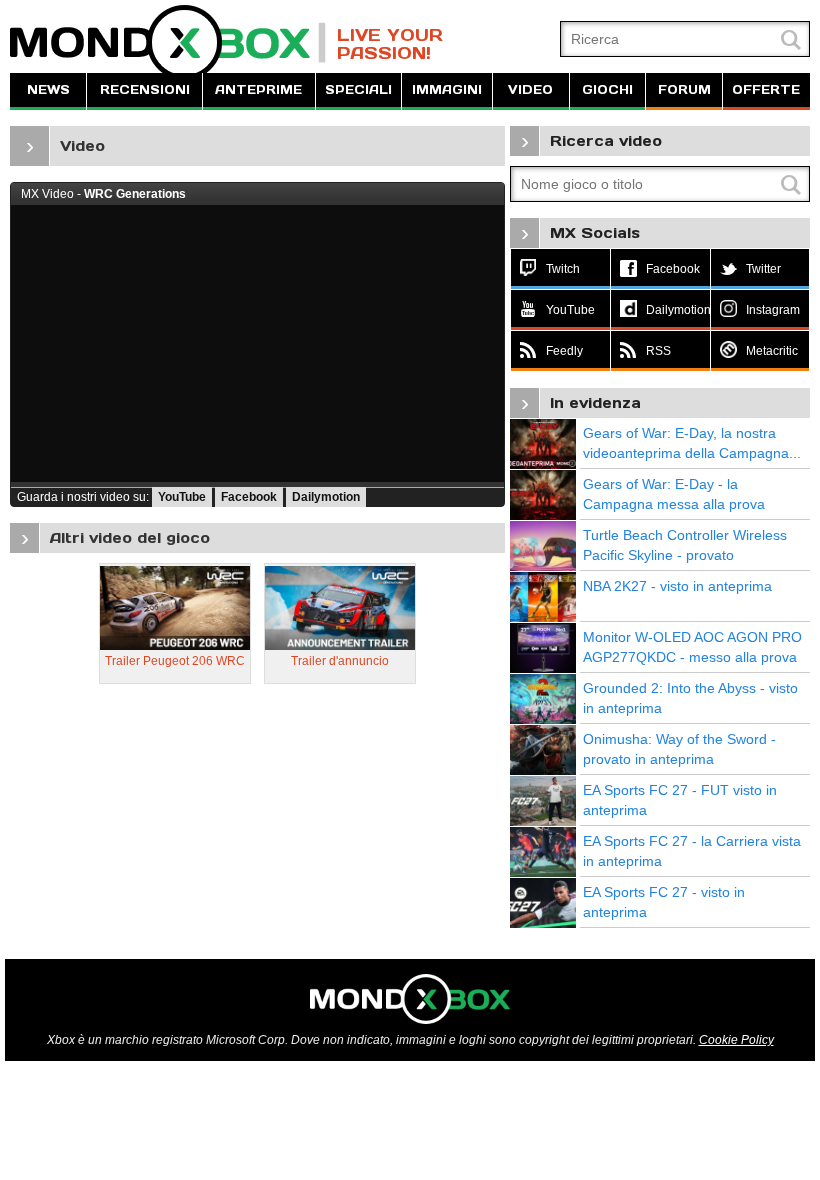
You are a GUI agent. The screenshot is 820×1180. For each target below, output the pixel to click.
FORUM (684, 89)
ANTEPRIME (258, 89)
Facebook (249, 497)
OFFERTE (766, 89)
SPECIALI (358, 89)
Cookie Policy (736, 1040)
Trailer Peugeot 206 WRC (175, 661)
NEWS (48, 89)
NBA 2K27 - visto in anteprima (677, 586)
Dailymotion (326, 497)
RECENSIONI (145, 89)
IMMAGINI (447, 89)
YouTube (182, 497)
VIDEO (530, 89)
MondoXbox (168, 42)
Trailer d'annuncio (340, 661)
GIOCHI (607, 89)
